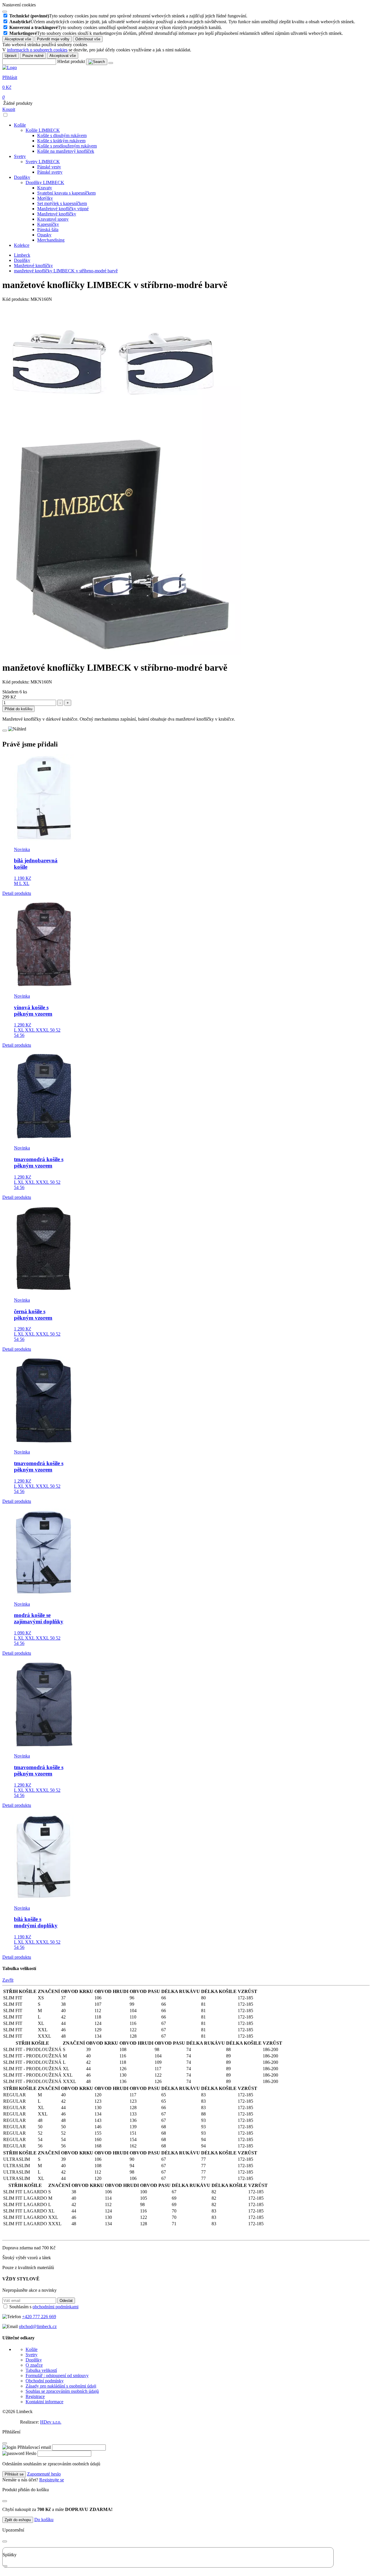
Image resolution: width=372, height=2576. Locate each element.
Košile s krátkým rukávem (61, 141)
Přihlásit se (14, 2474)
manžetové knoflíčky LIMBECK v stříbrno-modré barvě (66, 271)
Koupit (9, 109)
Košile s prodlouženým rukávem (67, 146)
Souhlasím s (44, 2307)
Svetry (20, 156)
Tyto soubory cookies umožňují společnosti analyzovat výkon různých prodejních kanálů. (116, 27)
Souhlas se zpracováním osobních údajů (62, 2391)
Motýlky (45, 198)
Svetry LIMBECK (43, 162)
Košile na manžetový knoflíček (66, 151)
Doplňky (22, 177)
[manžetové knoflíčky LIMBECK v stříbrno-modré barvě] (122, 653)
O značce (34, 2365)
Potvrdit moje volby (53, 39)
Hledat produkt (71, 61)
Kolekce (22, 245)
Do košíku (44, 2520)
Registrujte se (52, 2480)
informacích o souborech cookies (37, 50)
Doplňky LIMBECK (45, 182)
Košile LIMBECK (43, 130)
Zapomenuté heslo (44, 2474)
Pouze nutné (33, 56)
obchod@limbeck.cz (38, 2326)
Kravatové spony (53, 219)
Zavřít (8, 1980)
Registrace (35, 2396)
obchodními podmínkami (56, 2307)
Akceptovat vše (18, 39)
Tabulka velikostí (41, 2370)
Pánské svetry (50, 172)
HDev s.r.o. (51, 2422)
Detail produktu (17, 893)
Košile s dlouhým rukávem (62, 135)
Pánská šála (48, 230)
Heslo (31, 2453)
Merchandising (51, 240)
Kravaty (45, 188)
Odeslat (66, 2301)
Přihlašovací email (34, 2447)
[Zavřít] (5, 2443)
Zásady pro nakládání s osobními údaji (61, 2386)
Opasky (44, 235)
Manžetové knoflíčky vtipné (63, 209)
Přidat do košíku (18, 709)
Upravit (11, 56)
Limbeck (22, 255)
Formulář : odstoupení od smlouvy (57, 2376)
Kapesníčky (48, 224)
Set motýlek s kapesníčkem (62, 203)
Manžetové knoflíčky (57, 214)
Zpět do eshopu (18, 2520)
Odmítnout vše (88, 39)
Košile (20, 125)
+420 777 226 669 (39, 2317)
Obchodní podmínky (45, 2381)
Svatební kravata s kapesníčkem (66, 193)
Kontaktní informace (44, 2402)
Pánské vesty (49, 167)
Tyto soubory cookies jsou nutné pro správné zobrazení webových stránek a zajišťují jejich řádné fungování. (128, 16)
